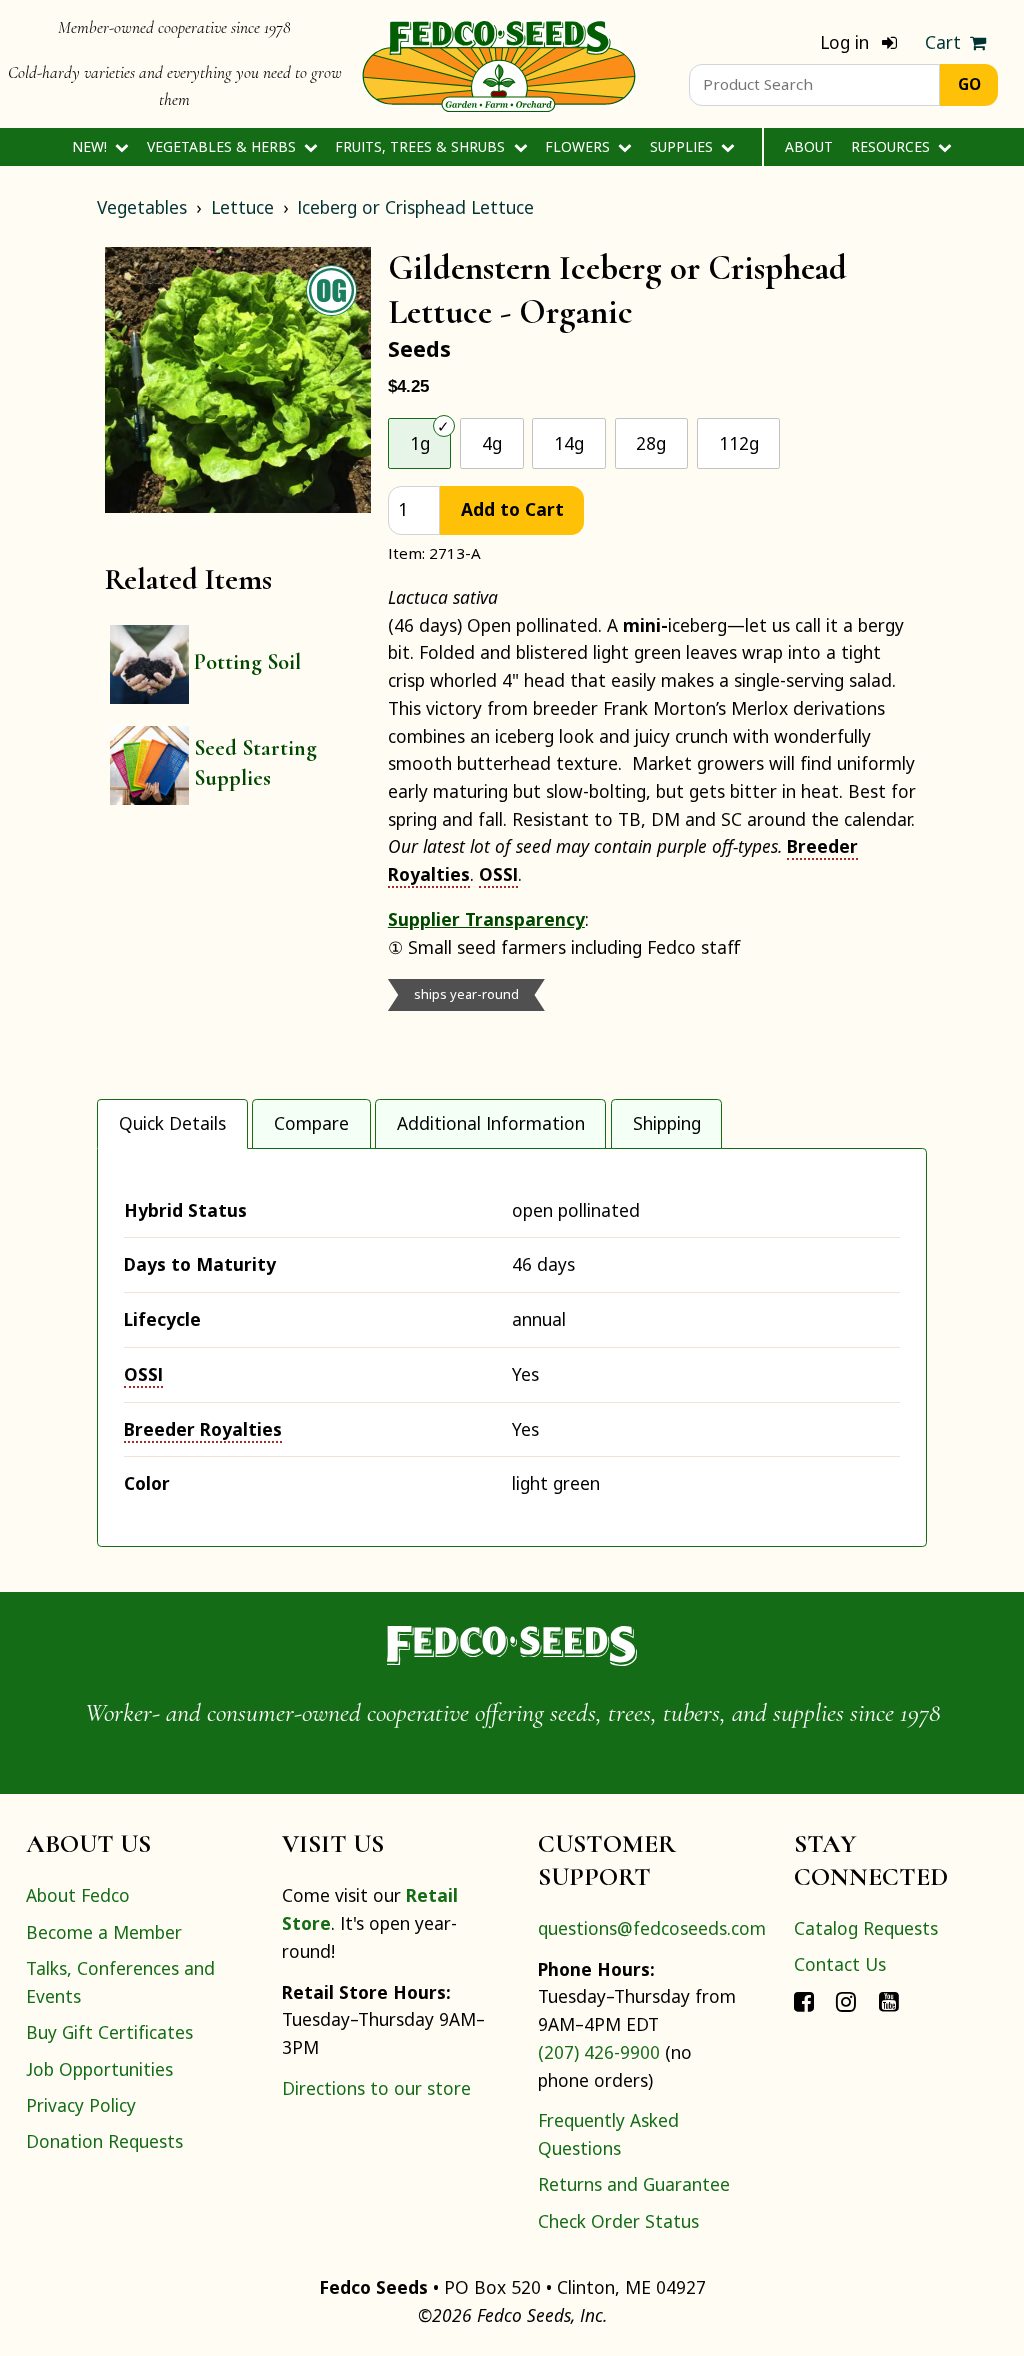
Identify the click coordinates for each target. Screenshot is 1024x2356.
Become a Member (104, 1932)
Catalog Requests (866, 1928)
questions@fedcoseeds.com (652, 1928)
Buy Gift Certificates (109, 2032)
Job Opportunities (99, 2069)
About (809, 146)
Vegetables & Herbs (223, 146)
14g (569, 443)
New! (91, 146)
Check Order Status (618, 2221)
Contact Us (840, 1964)
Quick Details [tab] (172, 1123)
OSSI (498, 874)
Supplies (683, 146)
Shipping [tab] (667, 1123)
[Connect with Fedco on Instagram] (846, 2001)
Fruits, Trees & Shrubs (422, 146)
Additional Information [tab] (491, 1123)
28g (651, 443)
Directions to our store (376, 2088)
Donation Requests (104, 2141)
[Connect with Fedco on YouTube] (889, 2001)
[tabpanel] (512, 1347)
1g (420, 443)
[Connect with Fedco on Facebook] (804, 2001)
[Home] (499, 64)
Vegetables (142, 207)
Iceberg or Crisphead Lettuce (415, 207)
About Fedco (78, 1895)
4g (492, 443)
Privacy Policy (81, 2105)
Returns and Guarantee (634, 2184)
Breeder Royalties (203, 1429)
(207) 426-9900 (599, 2052)
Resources (892, 146)
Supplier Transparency (486, 919)
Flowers (579, 146)
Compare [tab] (311, 1123)
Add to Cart (512, 509)
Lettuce (242, 207)
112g (739, 443)
